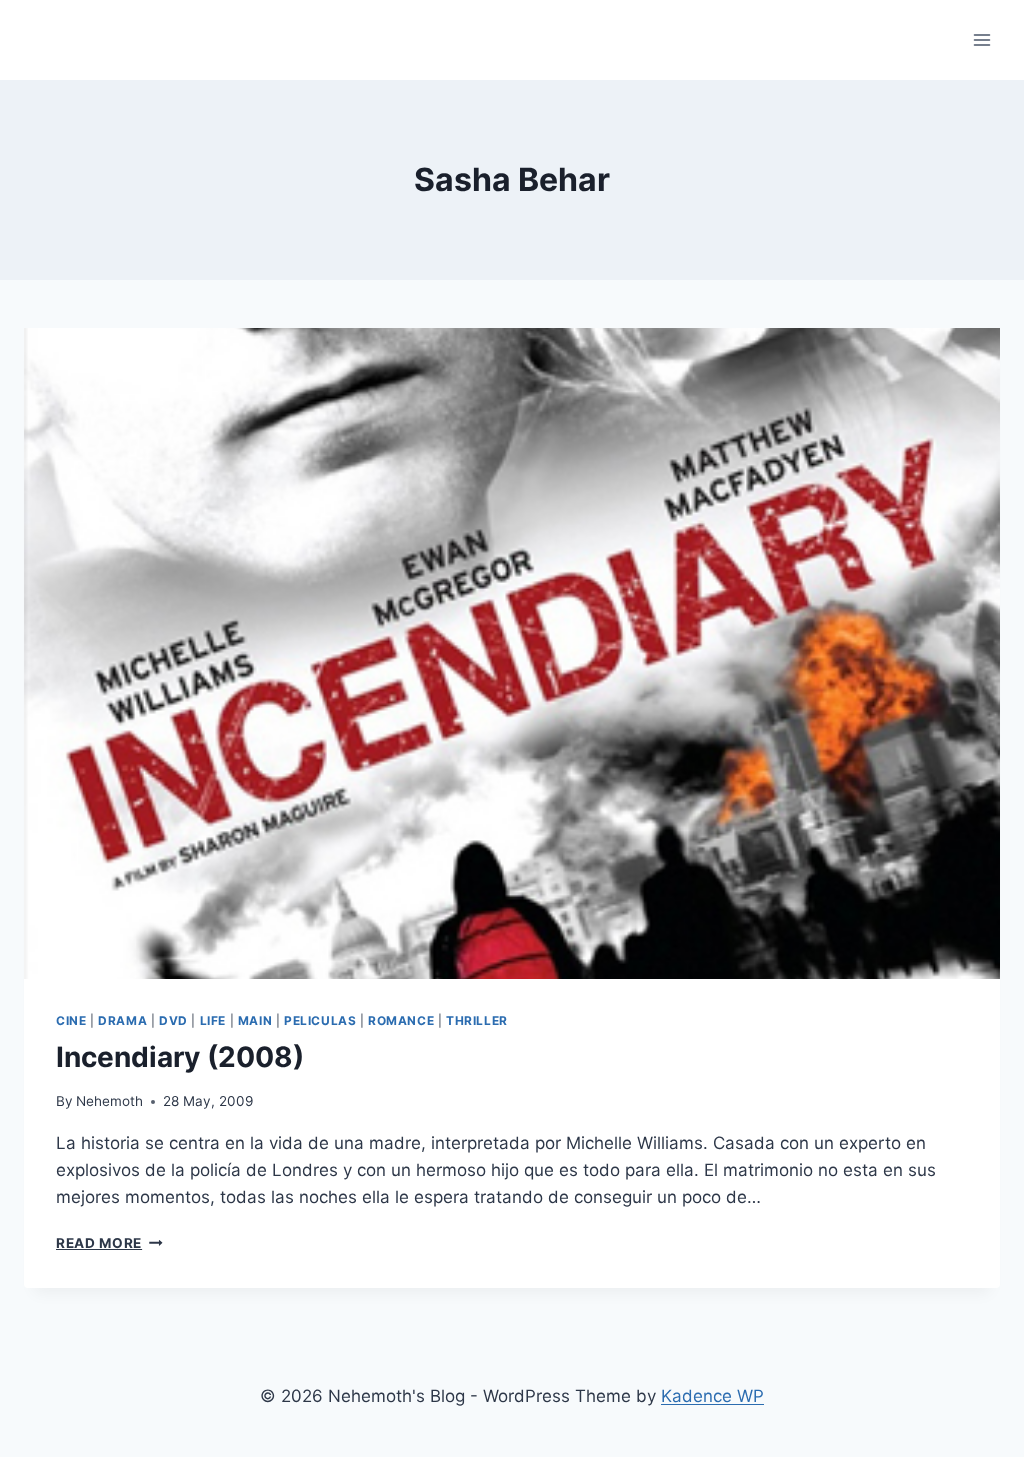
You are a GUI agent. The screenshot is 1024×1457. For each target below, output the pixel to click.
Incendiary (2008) (180, 1057)
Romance (401, 1020)
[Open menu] (981, 39)
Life (213, 1020)
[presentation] (512, 653)
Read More (109, 1243)
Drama (122, 1020)
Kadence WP (712, 1396)
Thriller (477, 1020)
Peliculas (320, 1020)
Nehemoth (109, 1101)
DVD (173, 1020)
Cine (71, 1020)
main (255, 1020)
